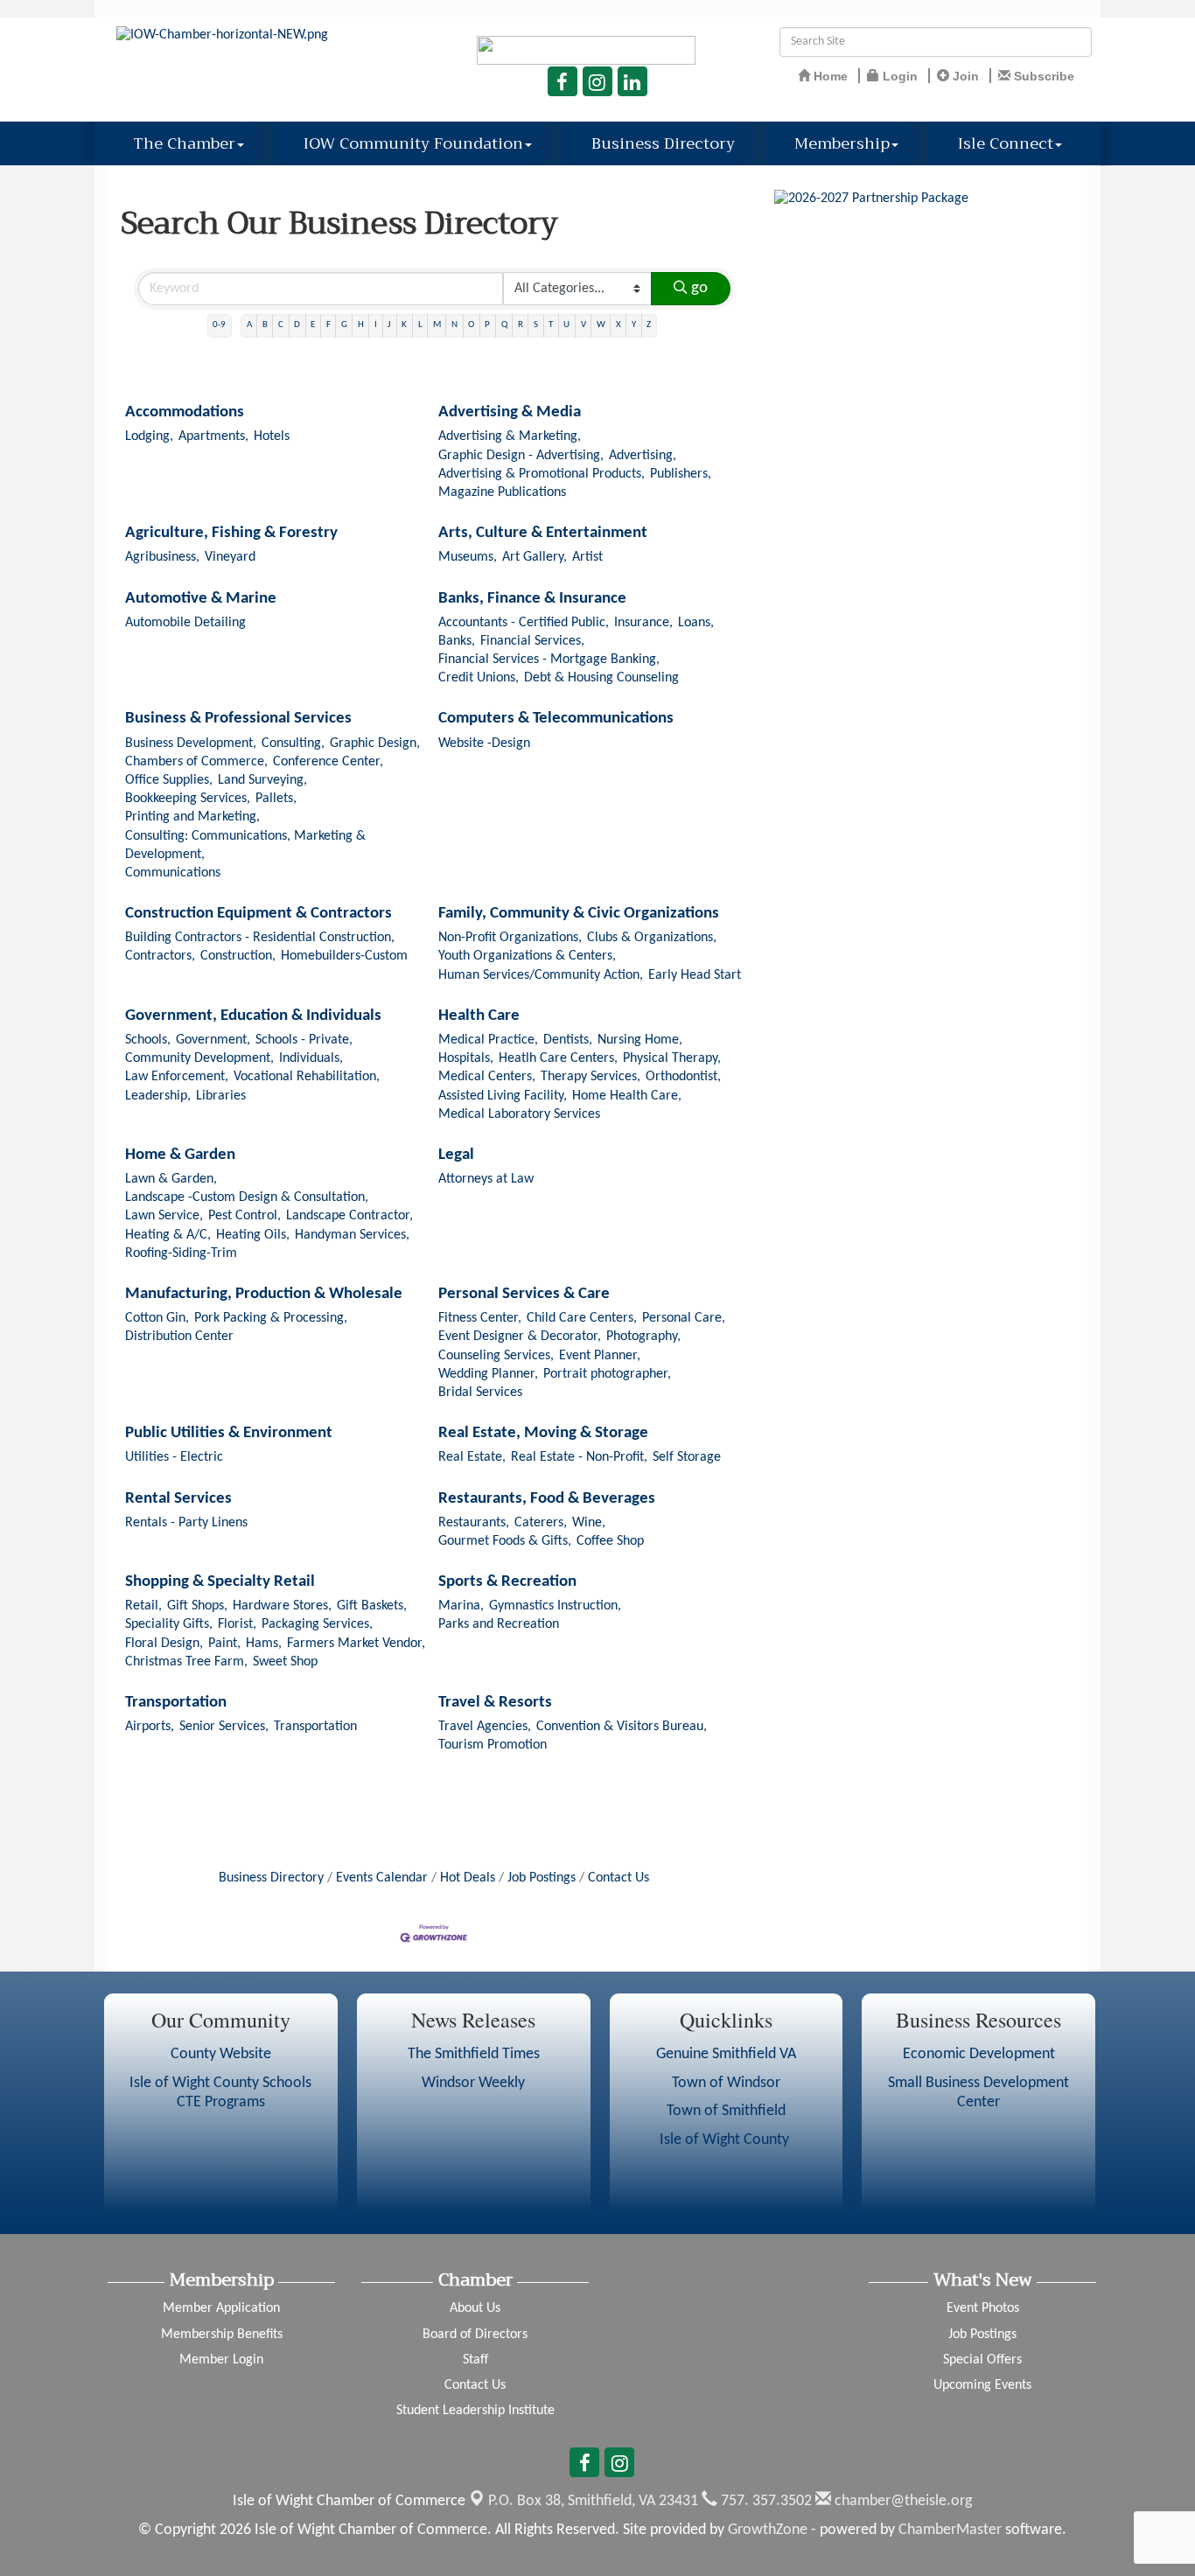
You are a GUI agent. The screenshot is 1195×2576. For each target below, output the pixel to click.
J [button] (389, 325)
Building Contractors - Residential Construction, (260, 938)
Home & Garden (180, 1155)
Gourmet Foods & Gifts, (505, 1541)
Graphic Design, (375, 743)
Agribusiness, (162, 557)
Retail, (143, 1606)
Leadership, (158, 1096)
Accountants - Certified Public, (524, 623)
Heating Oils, (253, 1235)
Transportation (176, 1703)
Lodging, (149, 436)
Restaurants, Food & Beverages (547, 1499)
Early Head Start (695, 975)
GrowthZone (768, 2530)
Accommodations (185, 412)
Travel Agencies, (485, 1727)
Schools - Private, (304, 1040)
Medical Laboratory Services (519, 1114)
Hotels (272, 436)
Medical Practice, (488, 1040)
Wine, (589, 1523)
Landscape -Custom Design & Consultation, (247, 1197)
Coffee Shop (610, 1541)
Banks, (457, 641)
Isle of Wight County (726, 2140)
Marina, (461, 1606)
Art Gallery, (535, 557)
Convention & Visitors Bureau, (622, 1727)
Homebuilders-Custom (344, 956)
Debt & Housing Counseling (601, 678)
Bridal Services (480, 1393)
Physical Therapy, (672, 1058)
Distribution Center (179, 1337)
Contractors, (160, 956)
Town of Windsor (726, 2083)
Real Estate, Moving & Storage (543, 1433)
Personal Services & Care (524, 1294)
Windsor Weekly (473, 2083)
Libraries (221, 1096)
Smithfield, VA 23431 (593, 2501)
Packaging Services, (317, 1624)
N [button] (454, 325)
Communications (173, 873)
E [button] (313, 325)
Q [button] (504, 325)
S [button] (536, 325)
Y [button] (634, 325)
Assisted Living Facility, (503, 1096)
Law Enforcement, (177, 1077)
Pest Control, (245, 1216)
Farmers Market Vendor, (356, 1644)
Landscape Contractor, (349, 1216)
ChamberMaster (950, 2530)
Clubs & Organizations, (652, 938)
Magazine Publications (502, 492)
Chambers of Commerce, (196, 762)
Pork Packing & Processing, (271, 1318)
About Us (475, 2308)
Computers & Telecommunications (556, 719)
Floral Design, (164, 1644)
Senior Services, (224, 1727)
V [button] (584, 325)
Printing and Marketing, (192, 817)
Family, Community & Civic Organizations (579, 914)
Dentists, (568, 1040)
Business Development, (191, 743)
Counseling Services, (496, 1356)
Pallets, (276, 799)
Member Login (221, 2360)
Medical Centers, (487, 1077)
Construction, (238, 956)
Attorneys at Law (486, 1179)
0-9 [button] (219, 325)
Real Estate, (472, 1457)
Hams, (264, 1644)
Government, (213, 1040)
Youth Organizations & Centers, (527, 956)
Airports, (150, 1727)
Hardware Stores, (282, 1606)
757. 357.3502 (765, 2501)
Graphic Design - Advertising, (521, 456)
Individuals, (311, 1058)
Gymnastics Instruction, (555, 1606)
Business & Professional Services (238, 719)
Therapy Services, (591, 1077)
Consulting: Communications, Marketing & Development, (245, 845)
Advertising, (643, 456)
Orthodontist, (683, 1077)
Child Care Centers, (582, 1318)
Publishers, (681, 474)
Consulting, (293, 743)
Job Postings (542, 1878)
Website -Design (484, 743)
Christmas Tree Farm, (186, 1662)
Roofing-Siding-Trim (181, 1253)
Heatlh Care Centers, (558, 1058)
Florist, (237, 1624)
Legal (456, 1155)
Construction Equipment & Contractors (259, 914)
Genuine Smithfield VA (726, 2054)
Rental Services (178, 1499)
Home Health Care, (627, 1096)
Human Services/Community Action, (541, 975)
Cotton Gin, (157, 1318)
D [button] (297, 325)
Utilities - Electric (174, 1457)
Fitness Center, (480, 1318)
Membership (842, 143)
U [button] (566, 325)
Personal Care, (684, 1318)
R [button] (521, 325)
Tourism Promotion (493, 1745)
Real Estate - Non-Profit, (579, 1457)
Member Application (221, 2308)
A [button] (249, 325)
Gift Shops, (197, 1606)
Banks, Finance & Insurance (532, 599)
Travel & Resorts (495, 1703)
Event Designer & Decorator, (520, 1337)
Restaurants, (474, 1523)
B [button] (265, 325)
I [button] (376, 325)
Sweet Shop (285, 1662)
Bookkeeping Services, (188, 799)
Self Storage (687, 1457)
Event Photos (983, 2308)
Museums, (468, 557)
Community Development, (199, 1058)
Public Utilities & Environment (229, 1433)
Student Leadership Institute (475, 2411)
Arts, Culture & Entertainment (543, 533)
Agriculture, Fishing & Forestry (231, 533)
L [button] (420, 325)
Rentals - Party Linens (186, 1523)
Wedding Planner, (488, 1374)
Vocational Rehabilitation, (307, 1077)
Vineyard (230, 557)
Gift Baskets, (372, 1606)
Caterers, (541, 1523)
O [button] (471, 325)
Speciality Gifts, (169, 1624)
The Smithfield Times (474, 2054)
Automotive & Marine (201, 599)
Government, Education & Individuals (253, 1016)
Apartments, (213, 436)
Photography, (643, 1337)
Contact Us (618, 1878)
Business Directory (663, 143)
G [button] (344, 325)
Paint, (224, 1644)
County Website (221, 2054)
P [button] (487, 325)
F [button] (328, 325)
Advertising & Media (510, 412)
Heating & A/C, (168, 1235)
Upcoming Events (982, 2385)
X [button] (618, 325)
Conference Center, (328, 762)
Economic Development (979, 2054)
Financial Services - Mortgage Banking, (549, 660)
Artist (587, 557)
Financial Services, (532, 641)
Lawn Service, (164, 1216)
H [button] (361, 325)
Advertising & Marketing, (510, 436)
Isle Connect (1006, 143)
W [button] (601, 325)
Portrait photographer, (607, 1374)
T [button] (551, 325)
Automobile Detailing (185, 623)
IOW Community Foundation (413, 143)
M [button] (437, 325)
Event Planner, (600, 1356)
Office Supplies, (169, 780)
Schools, (148, 1040)
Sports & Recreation (507, 1582)
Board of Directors (475, 2335)
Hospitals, (466, 1058)
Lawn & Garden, (171, 1179)
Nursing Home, (640, 1040)
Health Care (479, 1016)
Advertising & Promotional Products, (542, 474)
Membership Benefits (222, 2335)
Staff (475, 2360)
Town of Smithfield (726, 2111)
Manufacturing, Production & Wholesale (264, 1294)
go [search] (699, 288)
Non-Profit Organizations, (510, 938)
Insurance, (643, 623)
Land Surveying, (262, 780)
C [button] (281, 325)
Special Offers (982, 2360)
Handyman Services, (352, 1235)
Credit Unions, (479, 678)
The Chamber (184, 143)
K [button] (404, 325)
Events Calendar (382, 1878)
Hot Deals (468, 1878)
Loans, (696, 623)
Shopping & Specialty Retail (220, 1582)
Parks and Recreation (499, 1624)
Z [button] (649, 325)
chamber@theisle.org (901, 2501)
